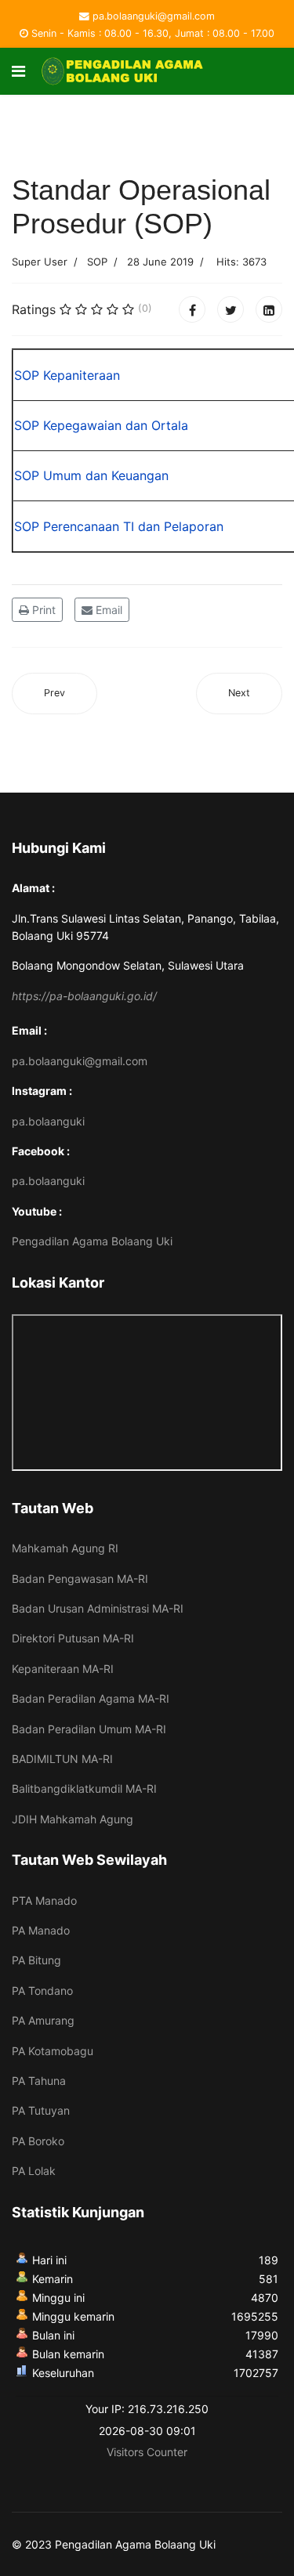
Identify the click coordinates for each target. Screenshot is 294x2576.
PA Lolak (34, 2171)
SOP (97, 262)
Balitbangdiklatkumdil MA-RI (84, 1788)
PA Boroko (38, 2141)
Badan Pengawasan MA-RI (80, 1579)
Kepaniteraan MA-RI (63, 1669)
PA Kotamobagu (53, 2051)
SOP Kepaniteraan (67, 375)
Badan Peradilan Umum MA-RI (89, 1729)
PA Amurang (43, 2020)
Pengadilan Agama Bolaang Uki (92, 1241)
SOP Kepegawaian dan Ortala (101, 425)
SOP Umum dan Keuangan (91, 475)
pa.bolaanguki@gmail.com (154, 16)
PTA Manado (44, 1900)
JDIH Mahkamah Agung (73, 1819)
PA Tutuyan (41, 2110)
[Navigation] (18, 71)
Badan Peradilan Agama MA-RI (91, 1698)
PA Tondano (42, 1991)
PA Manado (41, 1930)
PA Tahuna (39, 2081)
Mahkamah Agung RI (65, 1548)
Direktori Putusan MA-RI (73, 1638)
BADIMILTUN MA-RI (62, 1759)
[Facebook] (192, 309)
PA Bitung (36, 1960)
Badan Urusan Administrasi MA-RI (98, 1608)
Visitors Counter (147, 2452)
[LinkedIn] (269, 309)
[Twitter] (230, 309)
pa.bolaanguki (48, 1121)
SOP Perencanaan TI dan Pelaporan (119, 526)
